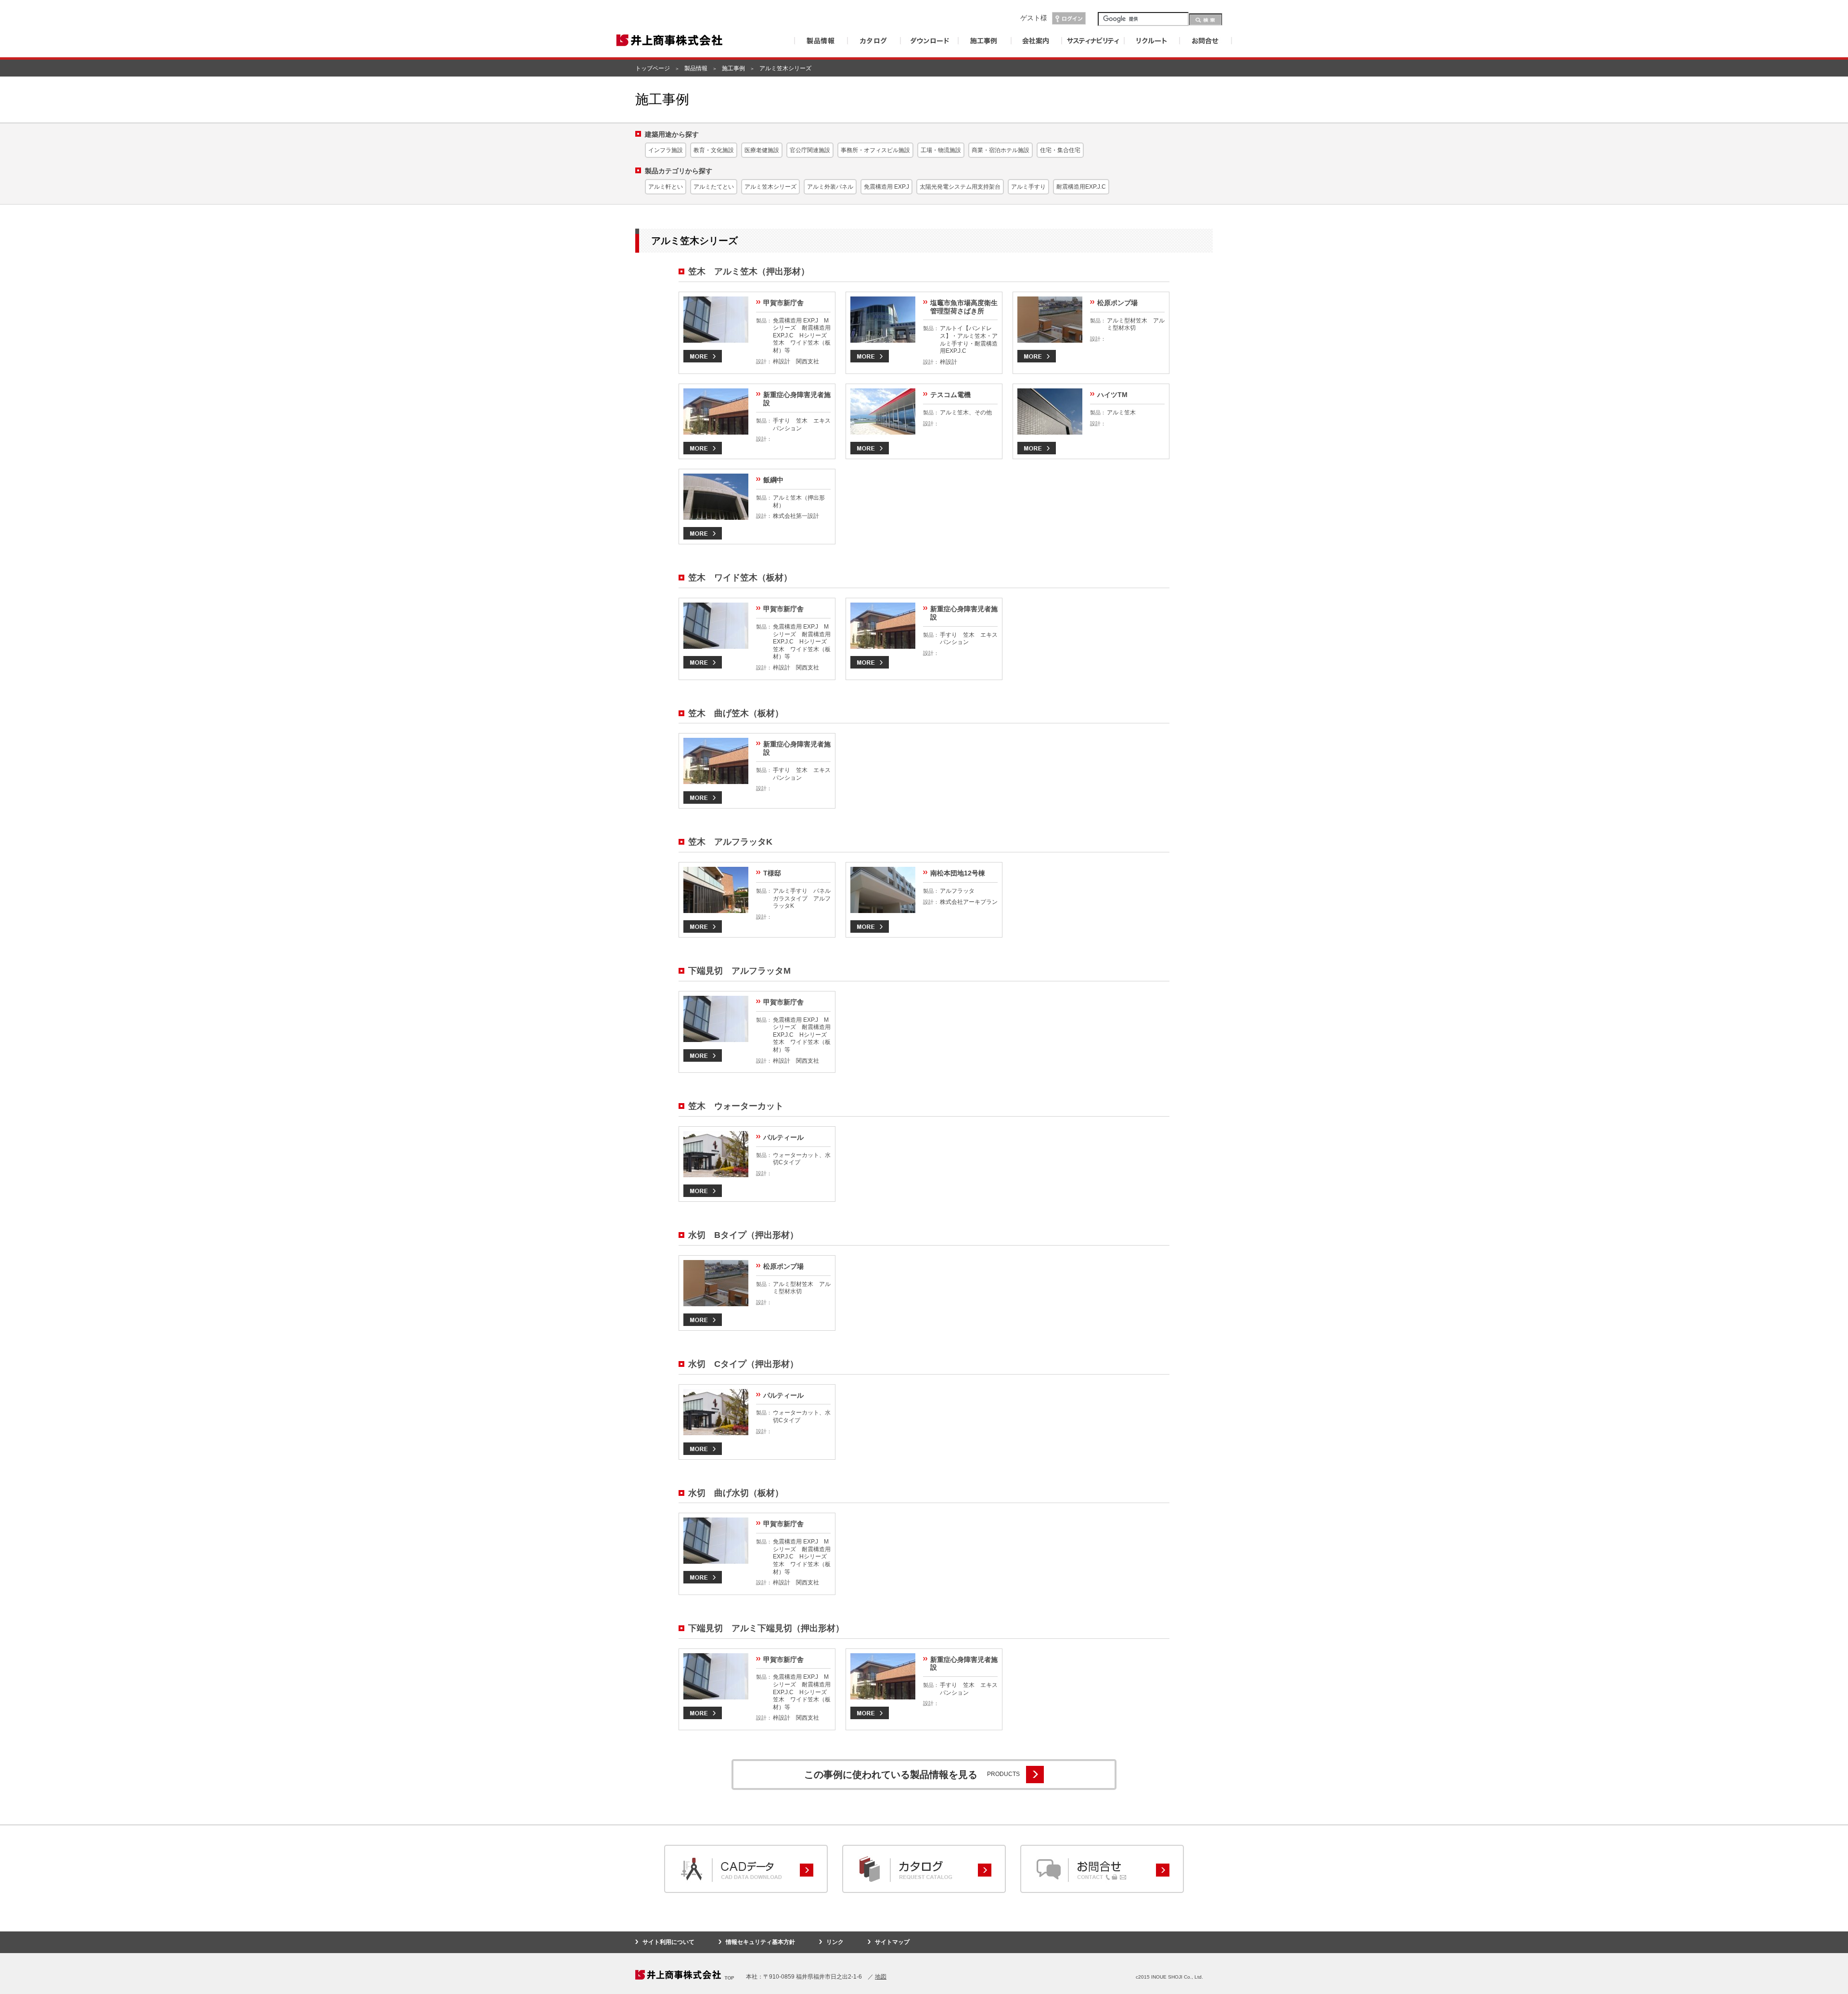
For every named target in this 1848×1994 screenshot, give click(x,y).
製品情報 (696, 68)
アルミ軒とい (666, 187)
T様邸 (772, 873)
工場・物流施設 (941, 150)
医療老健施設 (762, 150)
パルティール (783, 1137)
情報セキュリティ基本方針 (760, 1942)
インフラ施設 (666, 150)
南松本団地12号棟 (958, 873)
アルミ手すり (1028, 187)
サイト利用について (668, 1942)
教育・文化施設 (714, 150)
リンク (835, 1942)
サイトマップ (892, 1942)
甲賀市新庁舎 (783, 303)
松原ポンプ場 (1117, 303)
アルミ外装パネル (830, 187)
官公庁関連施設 (810, 150)
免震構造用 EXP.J (886, 187)
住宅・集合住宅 (1060, 150)
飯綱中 (773, 480)
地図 (881, 1977)
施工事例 (733, 68)
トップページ (653, 68)
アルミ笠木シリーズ (770, 187)
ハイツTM (1112, 395)
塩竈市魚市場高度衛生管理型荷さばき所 (964, 307)
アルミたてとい (714, 187)
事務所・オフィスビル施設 (875, 150)
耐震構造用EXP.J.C (1081, 187)
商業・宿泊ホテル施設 (1001, 150)
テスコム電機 (950, 395)
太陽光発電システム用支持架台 (960, 187)
